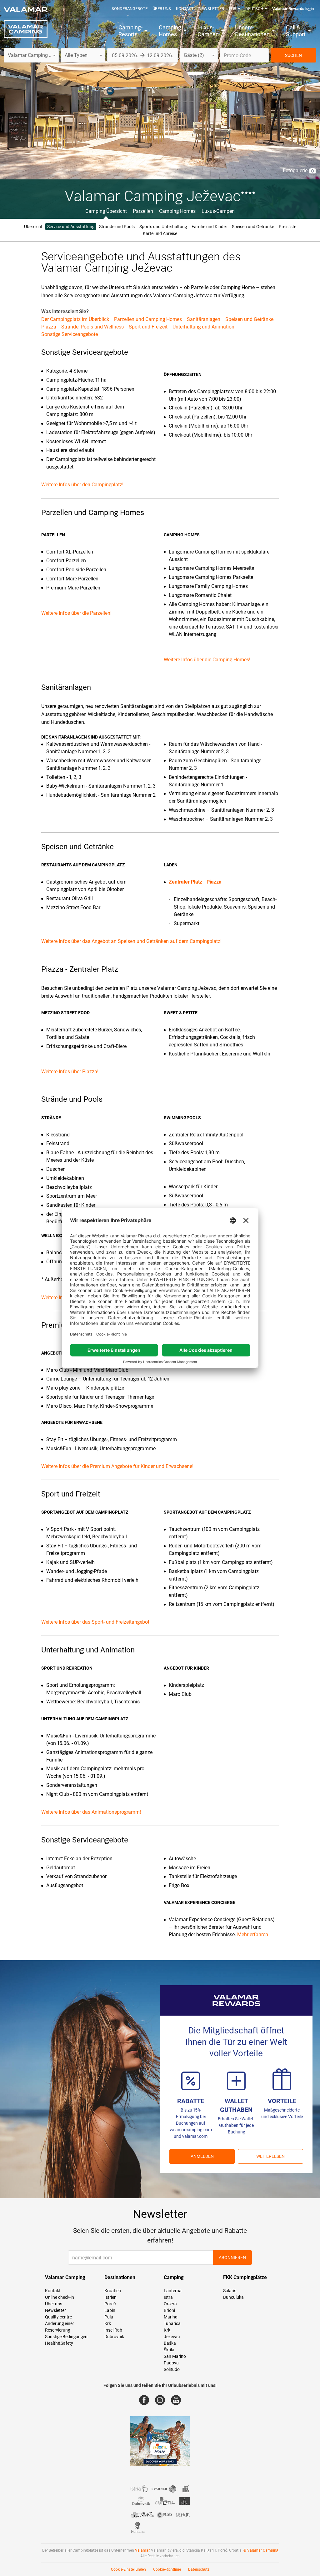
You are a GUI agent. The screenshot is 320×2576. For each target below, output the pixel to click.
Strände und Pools (117, 227)
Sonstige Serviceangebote (70, 334)
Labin (110, 2310)
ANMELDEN (202, 2156)
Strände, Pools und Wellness (92, 327)
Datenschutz (199, 2569)
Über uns (162, 9)
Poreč (110, 2304)
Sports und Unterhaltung (163, 227)
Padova (171, 2363)
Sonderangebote (130, 9)
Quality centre (58, 2317)
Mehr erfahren (253, 1935)
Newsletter (211, 9)
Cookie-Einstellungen (128, 2569)
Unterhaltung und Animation (203, 327)
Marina (171, 2317)
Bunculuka (233, 2297)
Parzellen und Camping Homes (148, 319)
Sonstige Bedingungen (66, 2337)
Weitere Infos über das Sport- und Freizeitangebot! (96, 1622)
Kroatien (113, 2291)
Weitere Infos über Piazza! (70, 1072)
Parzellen (143, 211)
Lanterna (173, 2291)
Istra (168, 2297)
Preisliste (287, 227)
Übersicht (33, 227)
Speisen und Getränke (253, 227)
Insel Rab (113, 2330)
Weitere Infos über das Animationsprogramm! (91, 1812)
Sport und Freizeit (148, 327)
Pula (109, 2317)
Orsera (170, 2304)
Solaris (230, 2291)
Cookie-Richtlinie (167, 2569)
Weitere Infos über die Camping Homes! (207, 660)
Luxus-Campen (218, 211)
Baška (170, 2343)
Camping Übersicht (106, 211)
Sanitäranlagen (204, 319)
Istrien (110, 2297)
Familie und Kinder (209, 227)
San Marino (175, 2356)
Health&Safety (59, 2343)
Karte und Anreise (160, 233)
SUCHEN (293, 55)
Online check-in (60, 2297)
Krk (108, 2323)
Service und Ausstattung (71, 227)
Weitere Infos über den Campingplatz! (82, 485)
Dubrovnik (114, 2337)
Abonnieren (232, 2258)
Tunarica (172, 2323)
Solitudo (172, 2369)
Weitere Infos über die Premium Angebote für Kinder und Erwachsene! (117, 1466)
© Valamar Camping (261, 2550)
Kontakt (185, 9)
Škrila (169, 2350)
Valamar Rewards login (293, 9)
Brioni (169, 2310)
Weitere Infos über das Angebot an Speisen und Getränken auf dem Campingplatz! (131, 941)
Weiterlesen (270, 2156)
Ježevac (172, 2337)
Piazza (49, 327)
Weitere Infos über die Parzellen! (76, 613)
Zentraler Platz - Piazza (195, 882)
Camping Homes (177, 211)
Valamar (142, 2550)
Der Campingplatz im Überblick (75, 319)
